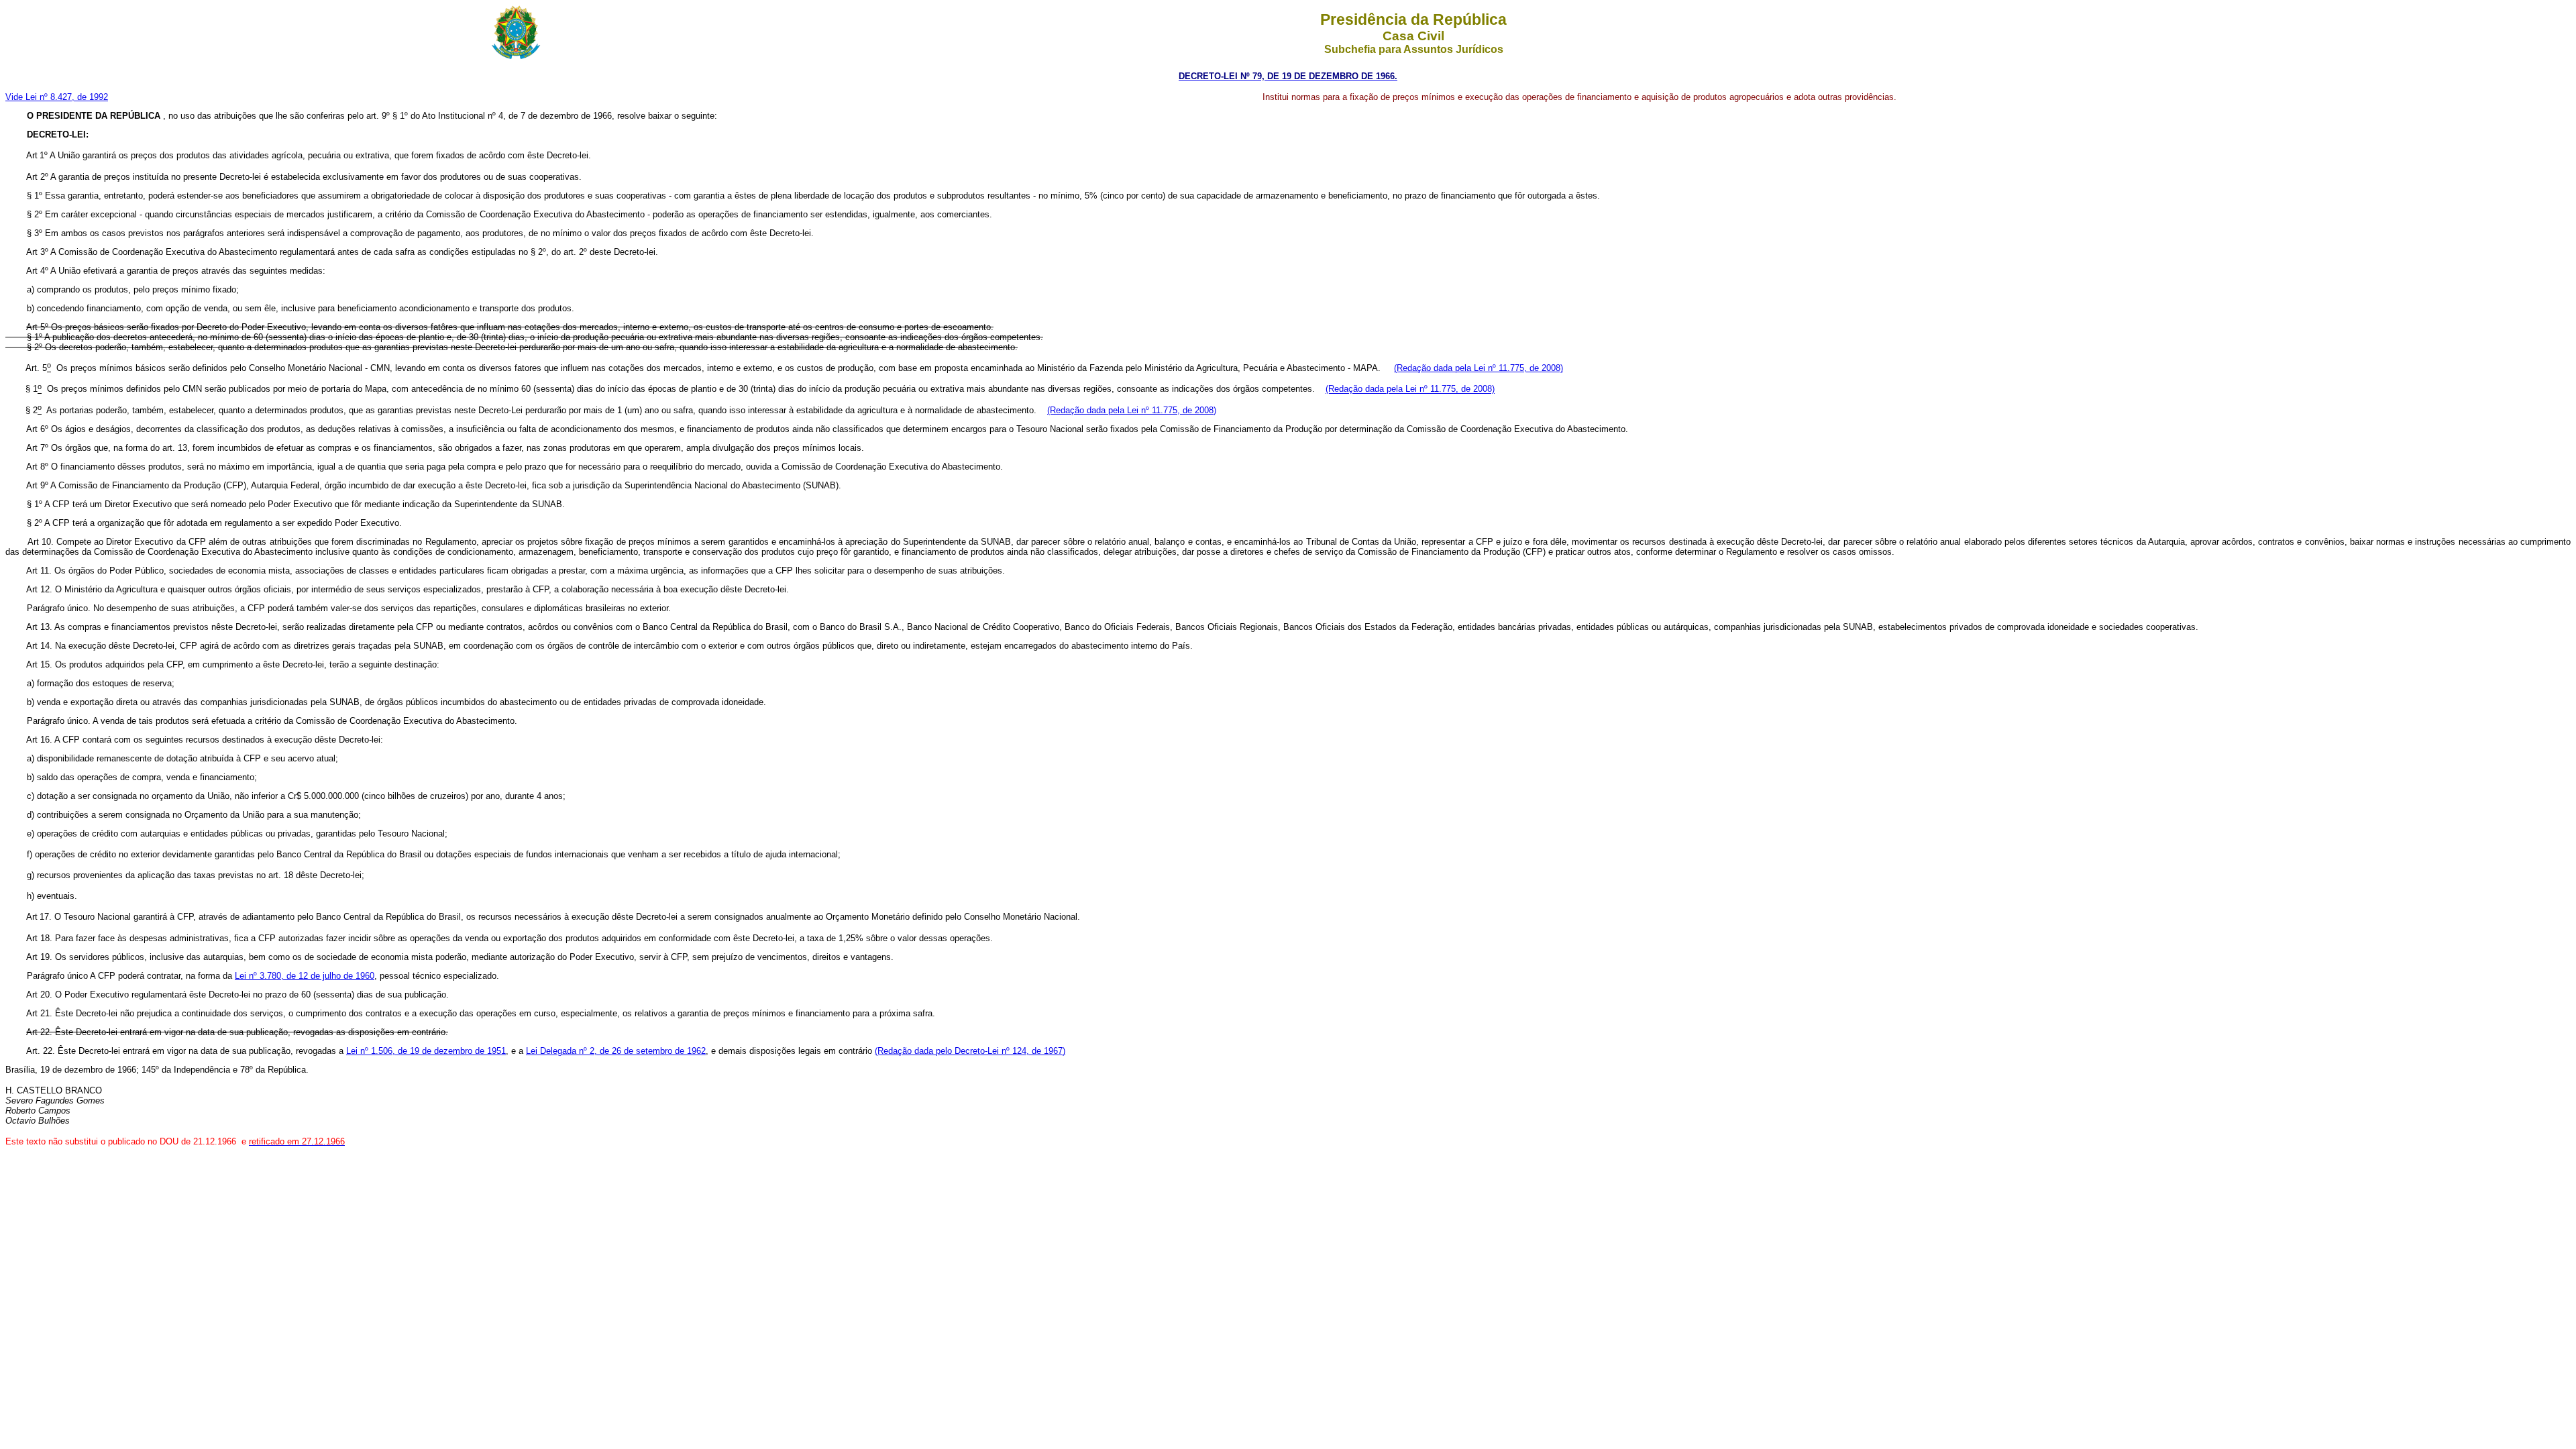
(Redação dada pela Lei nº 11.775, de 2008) (1479, 368)
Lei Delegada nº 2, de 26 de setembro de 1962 (616, 1051)
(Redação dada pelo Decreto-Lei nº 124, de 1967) (970, 1051)
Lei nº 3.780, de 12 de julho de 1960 (305, 976)
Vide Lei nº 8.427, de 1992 (57, 97)
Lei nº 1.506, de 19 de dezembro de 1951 (426, 1051)
